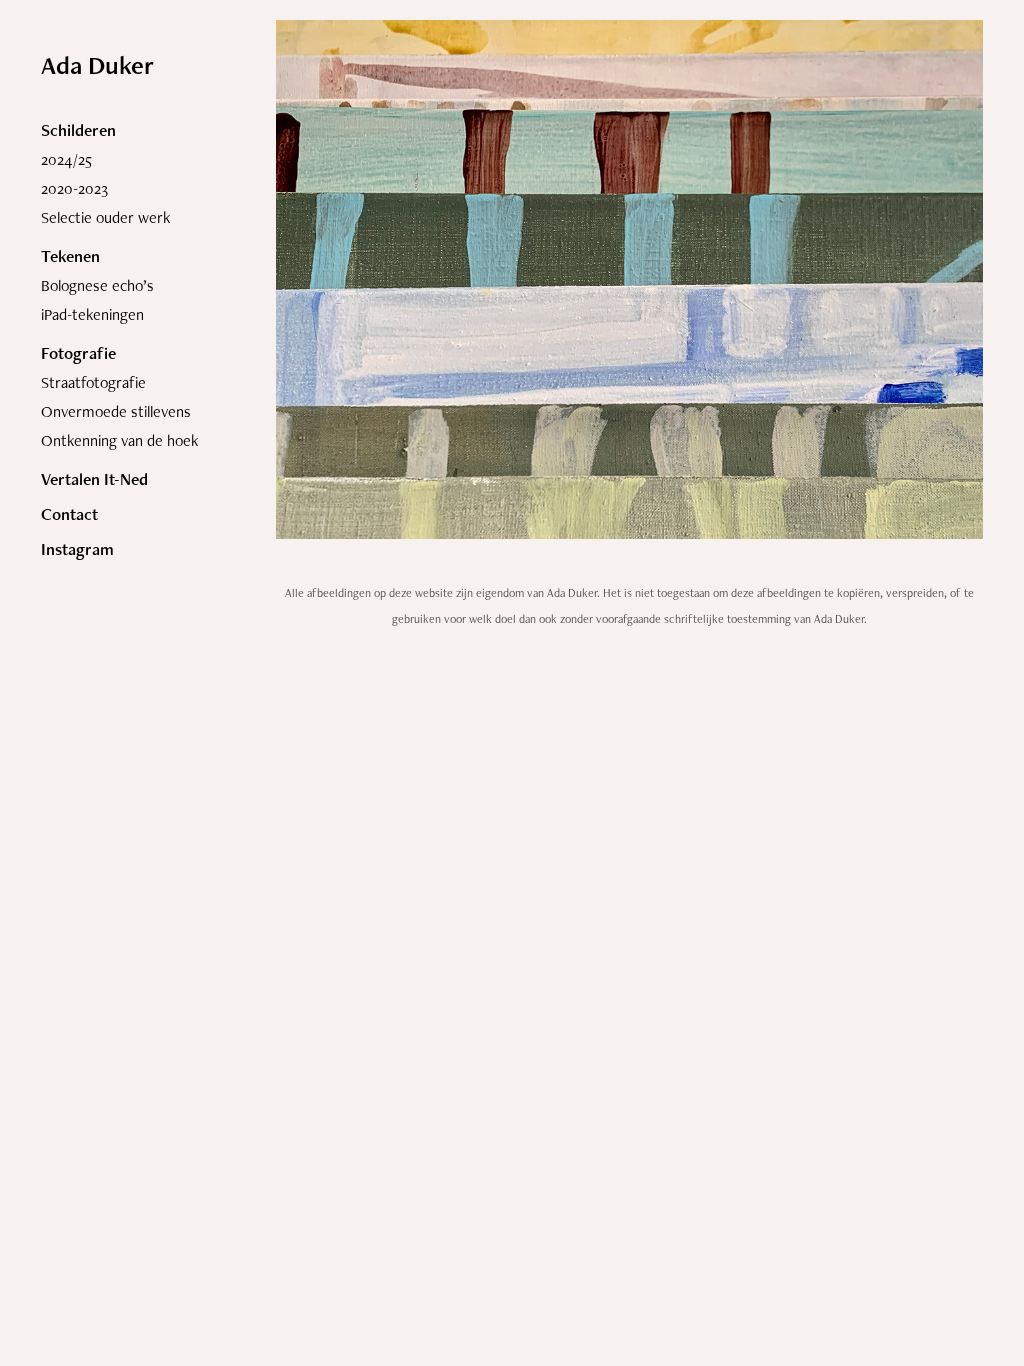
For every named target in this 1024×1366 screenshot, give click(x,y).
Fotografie (78, 353)
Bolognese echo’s (97, 285)
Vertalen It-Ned (94, 479)
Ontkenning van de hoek (119, 440)
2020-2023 (74, 188)
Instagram (77, 549)
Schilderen (78, 130)
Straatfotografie (93, 382)
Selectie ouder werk (105, 217)
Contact (69, 514)
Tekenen (70, 256)
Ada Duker (97, 65)
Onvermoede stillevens (116, 411)
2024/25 (66, 159)
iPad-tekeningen (92, 314)
